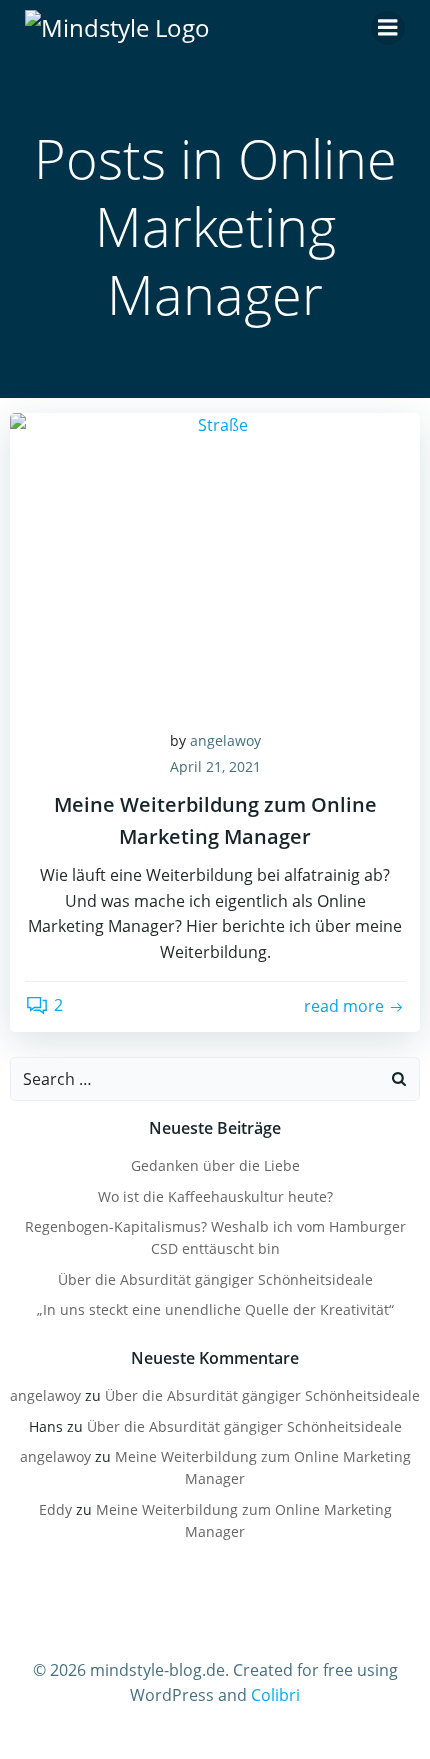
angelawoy (225, 740)
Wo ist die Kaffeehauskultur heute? (215, 1196)
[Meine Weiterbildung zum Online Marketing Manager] (215, 561)
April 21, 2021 (215, 766)
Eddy (55, 1509)
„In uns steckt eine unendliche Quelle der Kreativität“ (215, 1309)
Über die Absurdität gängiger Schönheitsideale (215, 1279)
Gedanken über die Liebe (215, 1165)
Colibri (275, 1695)
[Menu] (388, 28)
